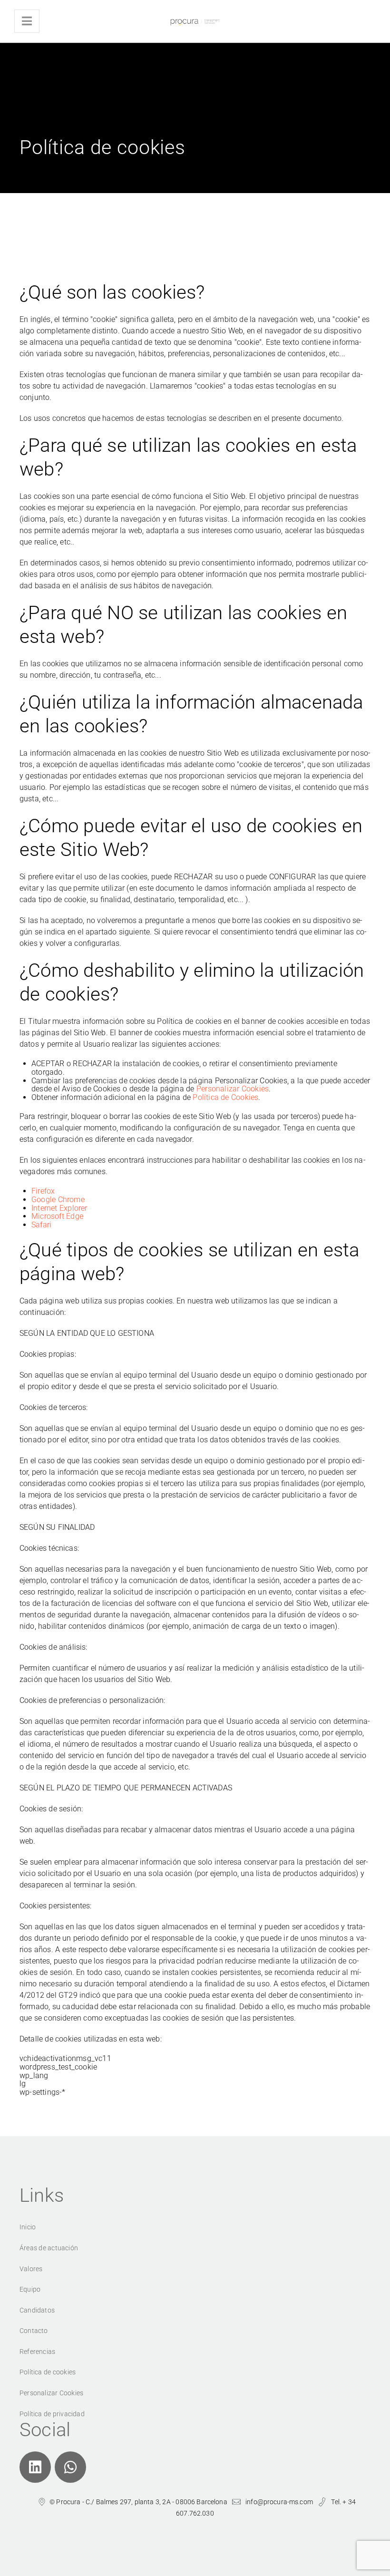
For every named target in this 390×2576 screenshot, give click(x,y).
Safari (41, 1225)
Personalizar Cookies (233, 1089)
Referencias (37, 2352)
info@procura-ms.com (279, 2502)
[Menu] (27, 21)
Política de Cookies (225, 1097)
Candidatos (37, 2310)
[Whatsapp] (70, 2467)
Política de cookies (48, 2372)
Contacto (34, 2331)
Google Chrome (58, 1200)
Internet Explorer (59, 1208)
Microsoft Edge (57, 1216)
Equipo (30, 2289)
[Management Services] (195, 21)
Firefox (43, 1191)
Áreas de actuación (49, 2248)
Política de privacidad (52, 2414)
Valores (31, 2269)
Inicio (28, 2227)
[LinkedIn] (35, 2467)
